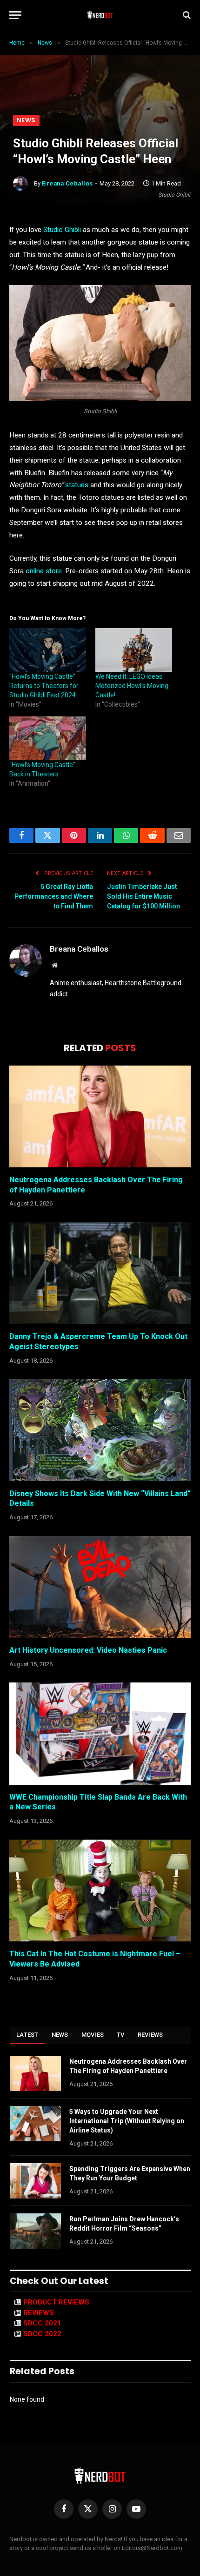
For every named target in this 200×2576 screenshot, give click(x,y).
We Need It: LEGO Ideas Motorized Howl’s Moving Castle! (132, 686)
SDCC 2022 (42, 2334)
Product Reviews (56, 2302)
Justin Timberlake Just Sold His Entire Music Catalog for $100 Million (143, 896)
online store (44, 571)
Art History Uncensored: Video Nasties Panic (88, 1650)
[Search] (186, 15)
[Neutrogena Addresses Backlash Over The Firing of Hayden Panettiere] (100, 1116)
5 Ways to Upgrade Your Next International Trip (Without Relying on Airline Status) (127, 2121)
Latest (27, 2035)
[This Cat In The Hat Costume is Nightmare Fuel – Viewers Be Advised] (100, 1891)
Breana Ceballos (67, 183)
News (26, 120)
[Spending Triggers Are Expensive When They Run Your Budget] (35, 2181)
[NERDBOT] (100, 15)
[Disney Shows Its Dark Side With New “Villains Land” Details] (100, 1430)
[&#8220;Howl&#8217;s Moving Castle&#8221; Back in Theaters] (48, 738)
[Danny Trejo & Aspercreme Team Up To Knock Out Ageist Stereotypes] (100, 1273)
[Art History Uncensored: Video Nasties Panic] (100, 1587)
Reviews (150, 2035)
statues (77, 485)
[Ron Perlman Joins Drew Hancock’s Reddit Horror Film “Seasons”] (35, 2231)
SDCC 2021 (42, 2323)
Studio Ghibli (62, 230)
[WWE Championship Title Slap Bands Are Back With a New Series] (100, 1733)
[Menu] (15, 15)
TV (121, 2035)
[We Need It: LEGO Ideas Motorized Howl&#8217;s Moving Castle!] (134, 650)
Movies (93, 2035)
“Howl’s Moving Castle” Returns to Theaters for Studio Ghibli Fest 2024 (44, 686)
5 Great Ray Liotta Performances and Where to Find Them (54, 896)
